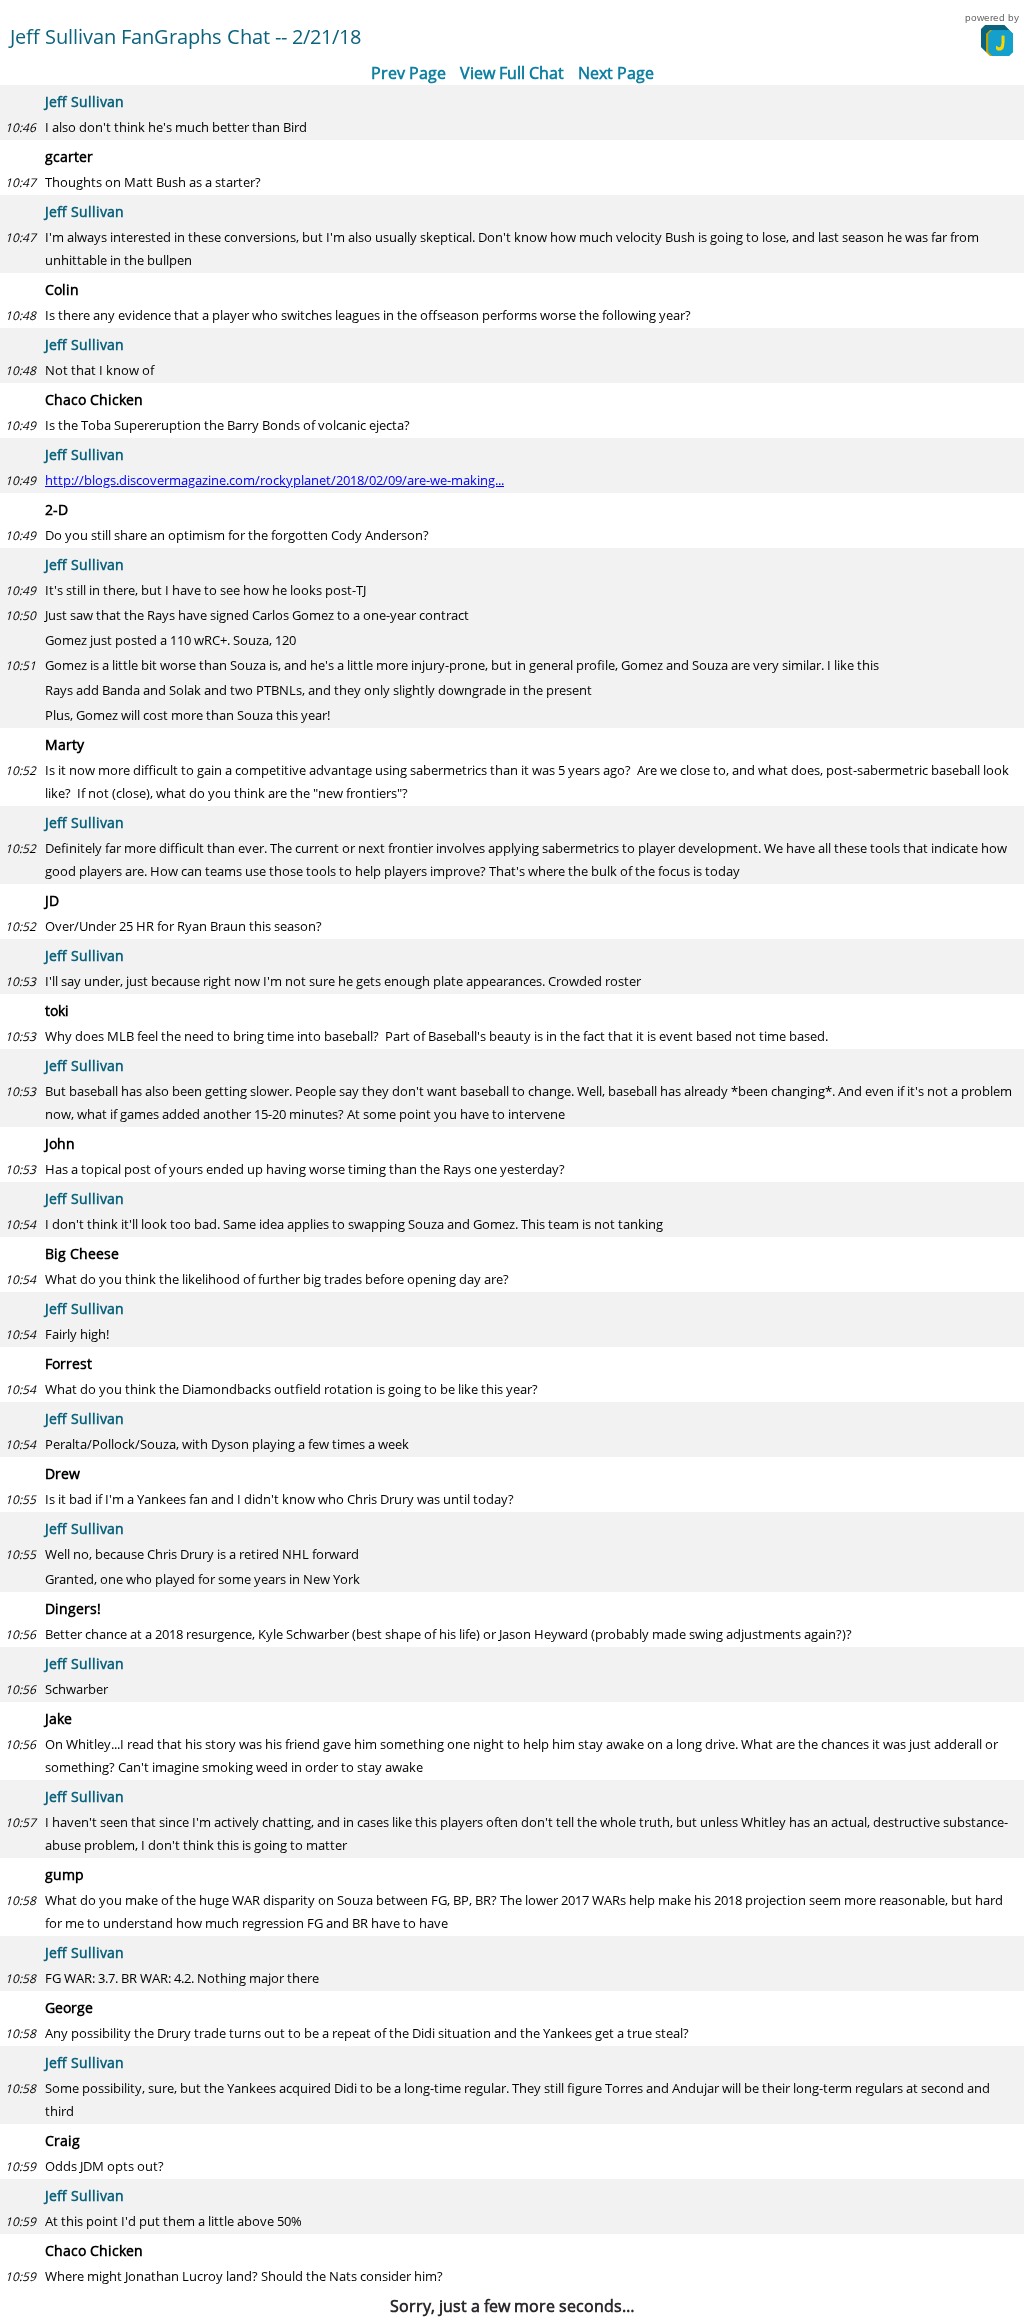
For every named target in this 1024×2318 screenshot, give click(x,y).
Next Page (616, 73)
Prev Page (408, 73)
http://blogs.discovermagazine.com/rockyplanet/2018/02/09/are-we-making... (274, 480)
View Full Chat (512, 73)
